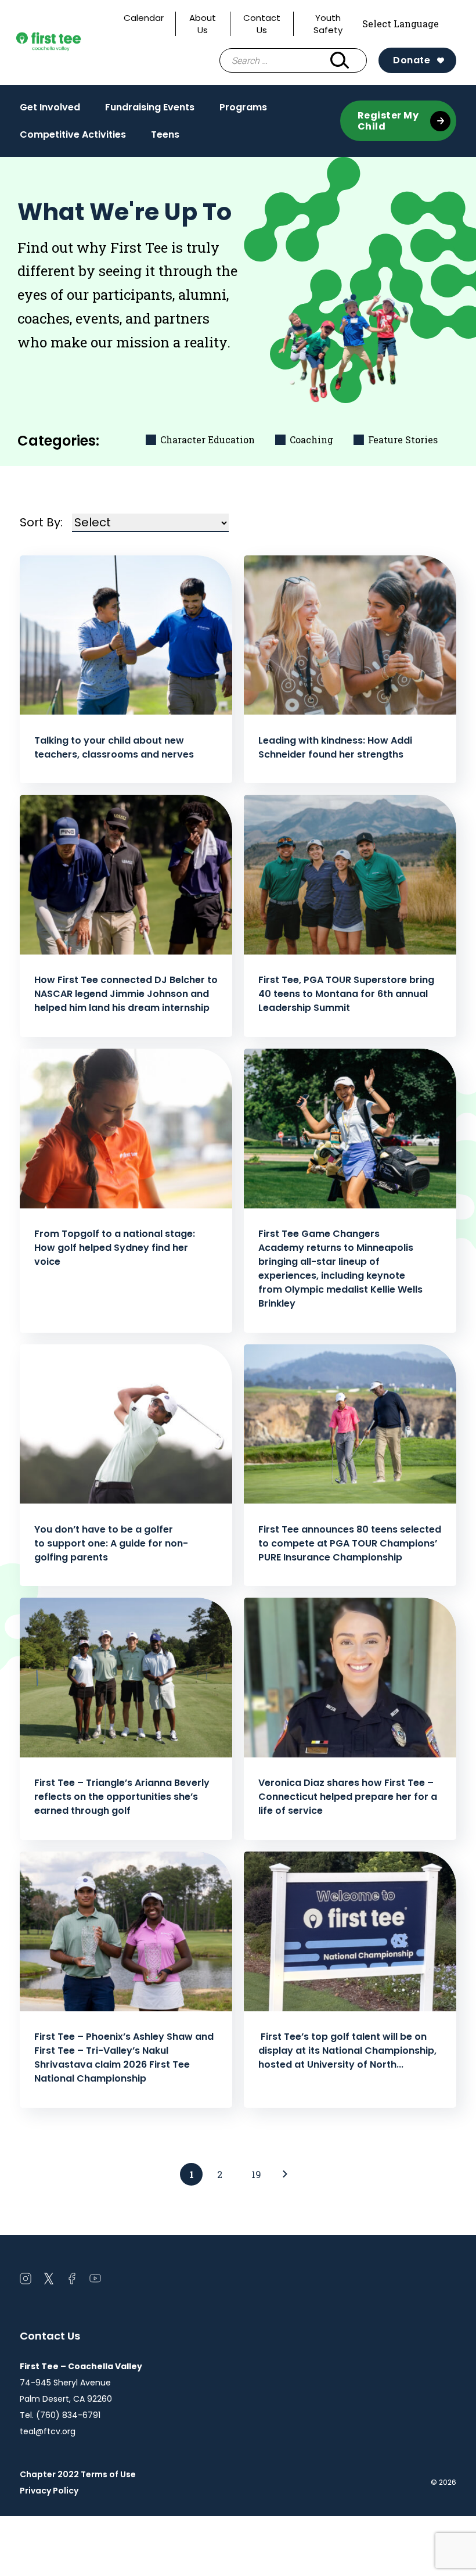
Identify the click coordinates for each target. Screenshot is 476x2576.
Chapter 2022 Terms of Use (78, 2474)
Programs (243, 110)
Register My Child (388, 121)
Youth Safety (328, 24)
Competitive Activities (73, 138)
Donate (412, 60)
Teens (165, 138)
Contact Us (262, 24)
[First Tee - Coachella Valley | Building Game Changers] (66, 43)
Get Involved (50, 110)
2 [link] (220, 2174)
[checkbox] (202, 440)
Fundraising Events (150, 110)
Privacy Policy (49, 2491)
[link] (285, 2174)
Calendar (144, 18)
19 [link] (256, 2174)
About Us (203, 24)
